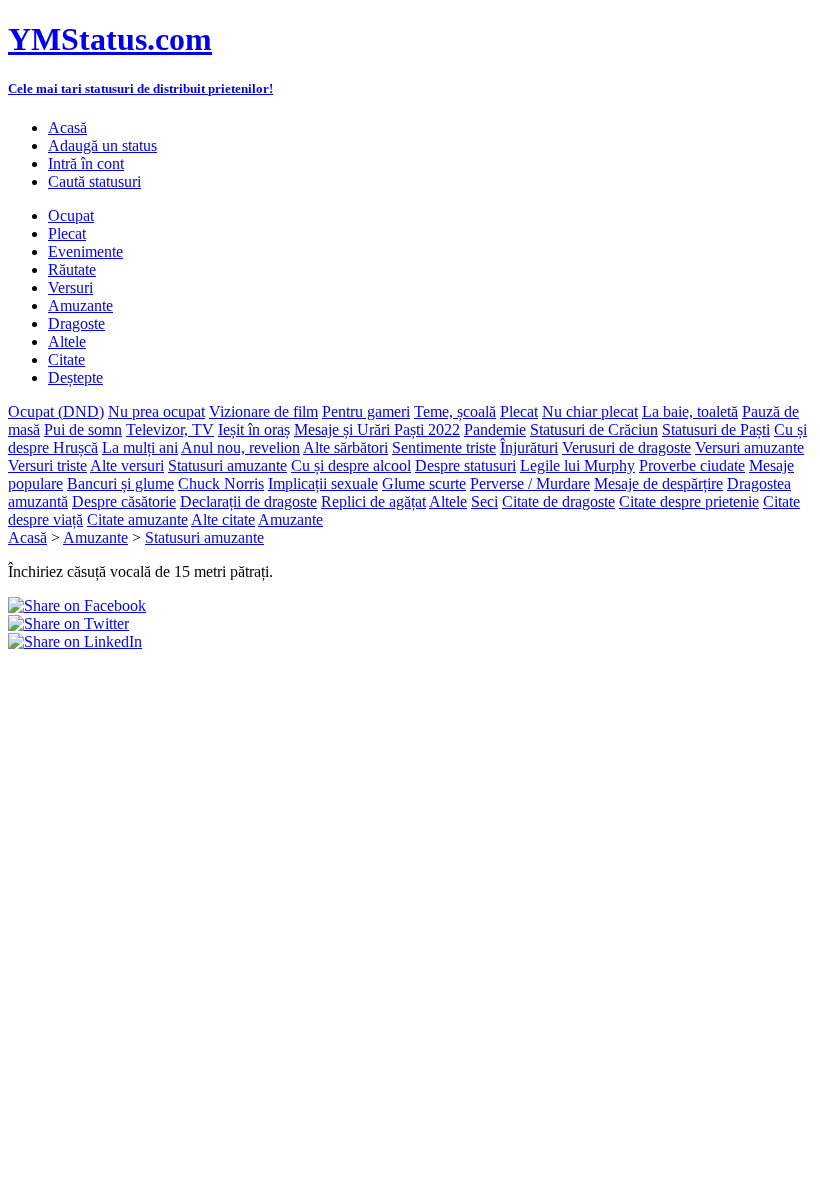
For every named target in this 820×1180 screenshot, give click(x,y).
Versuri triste (47, 465)
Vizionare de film (263, 411)
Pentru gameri (366, 411)
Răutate (72, 269)
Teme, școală (455, 411)
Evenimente (85, 251)
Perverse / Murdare (530, 483)
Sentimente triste (444, 447)
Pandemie (495, 429)
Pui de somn (83, 429)
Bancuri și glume (120, 483)
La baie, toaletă (690, 411)
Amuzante (80, 305)
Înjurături (529, 447)
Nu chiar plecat (590, 411)
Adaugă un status (102, 145)
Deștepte (75, 377)
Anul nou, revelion (240, 447)
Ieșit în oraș (254, 429)
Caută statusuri (94, 181)
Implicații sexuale (323, 483)
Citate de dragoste (558, 501)
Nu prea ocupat (156, 411)
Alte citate (223, 519)
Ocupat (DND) (56, 411)
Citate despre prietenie (689, 501)
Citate (66, 359)
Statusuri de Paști (716, 429)
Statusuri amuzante (227, 465)
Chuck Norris (221, 483)
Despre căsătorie (124, 501)
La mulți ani (140, 447)
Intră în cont (86, 163)
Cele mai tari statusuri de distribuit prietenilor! (140, 88)
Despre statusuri (465, 465)
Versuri (70, 287)
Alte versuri (127, 465)
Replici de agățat (373, 501)
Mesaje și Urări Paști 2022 (377, 429)
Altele (67, 341)
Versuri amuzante (749, 447)
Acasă (67, 127)
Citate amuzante (137, 519)
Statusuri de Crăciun (594, 429)
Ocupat (71, 215)
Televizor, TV (170, 429)
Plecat (67, 233)
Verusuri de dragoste (626, 447)
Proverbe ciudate (692, 465)
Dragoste (76, 323)
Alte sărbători (345, 447)
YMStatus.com (110, 39)
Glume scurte (424, 483)
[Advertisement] (242, 681)
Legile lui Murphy (577, 465)
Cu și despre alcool (351, 465)
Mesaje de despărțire (658, 483)
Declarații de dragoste (248, 501)
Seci (484, 501)
